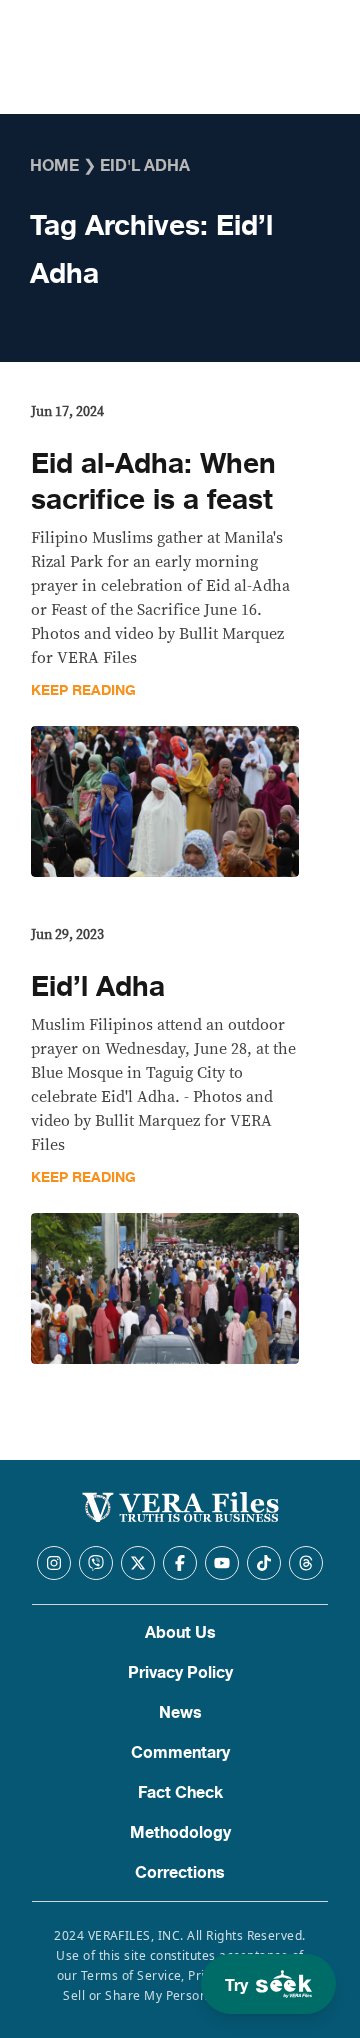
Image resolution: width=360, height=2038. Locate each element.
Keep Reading (83, 690)
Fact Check (180, 1793)
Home (54, 166)
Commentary (180, 1753)
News (180, 1713)
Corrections (180, 1873)
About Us (180, 1633)
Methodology (180, 1833)
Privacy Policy (180, 1673)
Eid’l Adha (98, 987)
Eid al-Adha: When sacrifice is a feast (153, 482)
